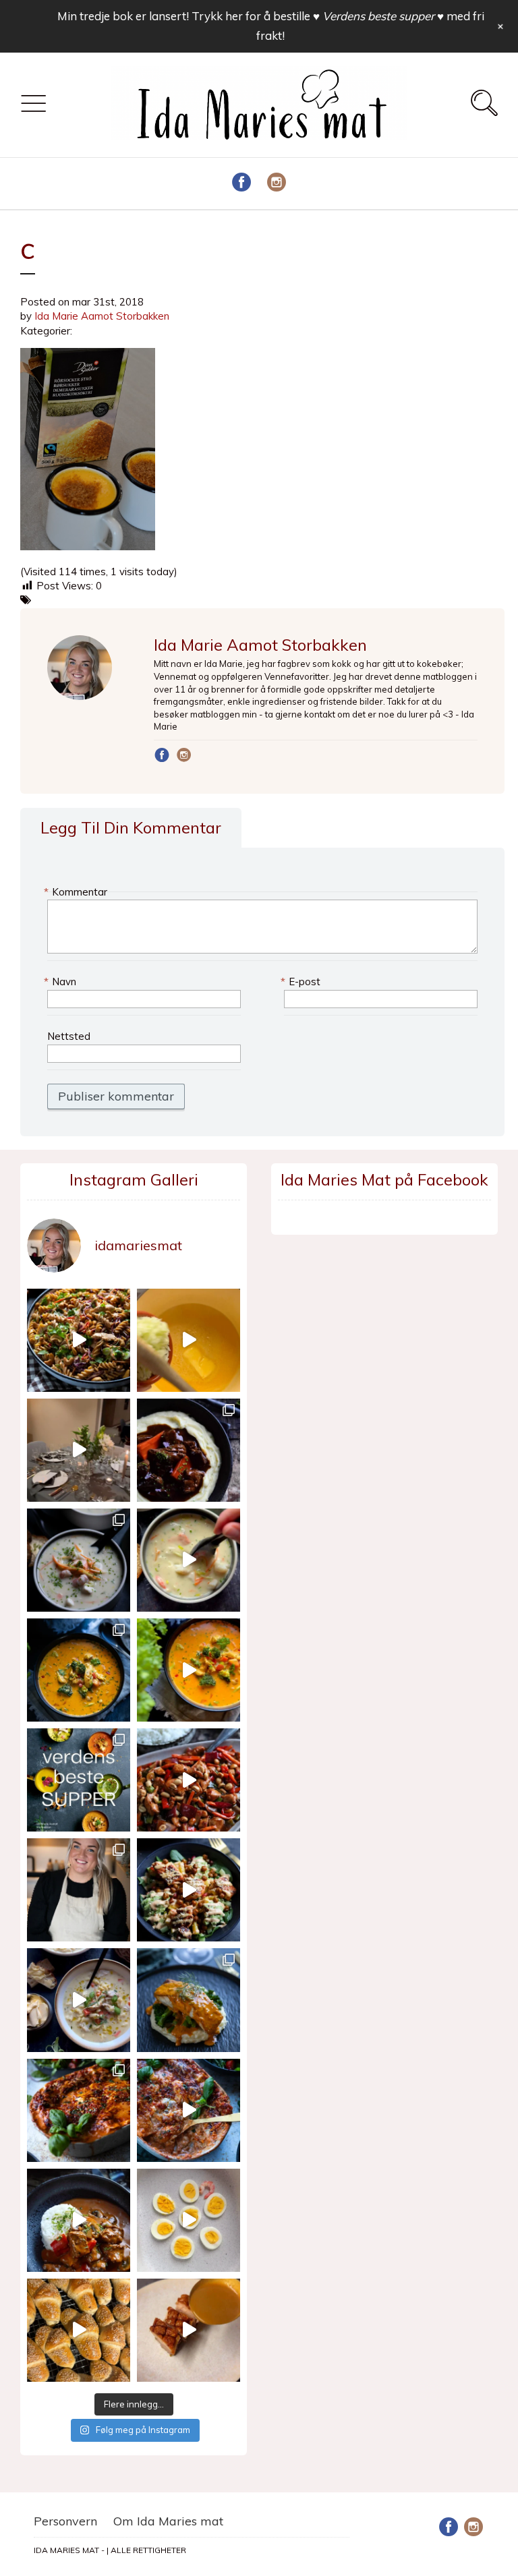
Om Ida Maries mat (168, 2521)
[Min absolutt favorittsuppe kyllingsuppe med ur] (79, 2000)
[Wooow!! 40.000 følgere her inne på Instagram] (79, 1890)
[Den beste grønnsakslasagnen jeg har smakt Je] (189, 2110)
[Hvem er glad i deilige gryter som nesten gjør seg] (189, 1450)
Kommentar (77, 892)
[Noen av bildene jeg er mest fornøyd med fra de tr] (189, 2000)
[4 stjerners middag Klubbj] (79, 1450)
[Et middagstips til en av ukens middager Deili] (189, 1890)
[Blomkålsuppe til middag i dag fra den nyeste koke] (189, 1340)
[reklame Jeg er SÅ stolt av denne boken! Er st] (79, 1780)
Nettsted (69, 1036)
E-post (302, 982)
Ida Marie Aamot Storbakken (102, 316)
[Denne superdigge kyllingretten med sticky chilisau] (189, 1780)
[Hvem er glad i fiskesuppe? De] (189, 1560)
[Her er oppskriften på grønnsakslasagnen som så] (79, 2110)
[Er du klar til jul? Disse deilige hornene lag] (79, 2330)
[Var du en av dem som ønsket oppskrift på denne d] (79, 1560)
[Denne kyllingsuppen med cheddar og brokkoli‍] (189, 1670)
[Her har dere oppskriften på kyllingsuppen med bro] (79, 1670)
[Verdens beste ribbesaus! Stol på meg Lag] (189, 2330)
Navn (62, 982)
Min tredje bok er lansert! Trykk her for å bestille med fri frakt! (271, 26)
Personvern (65, 2521)
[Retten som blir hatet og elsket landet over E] (189, 2220)
